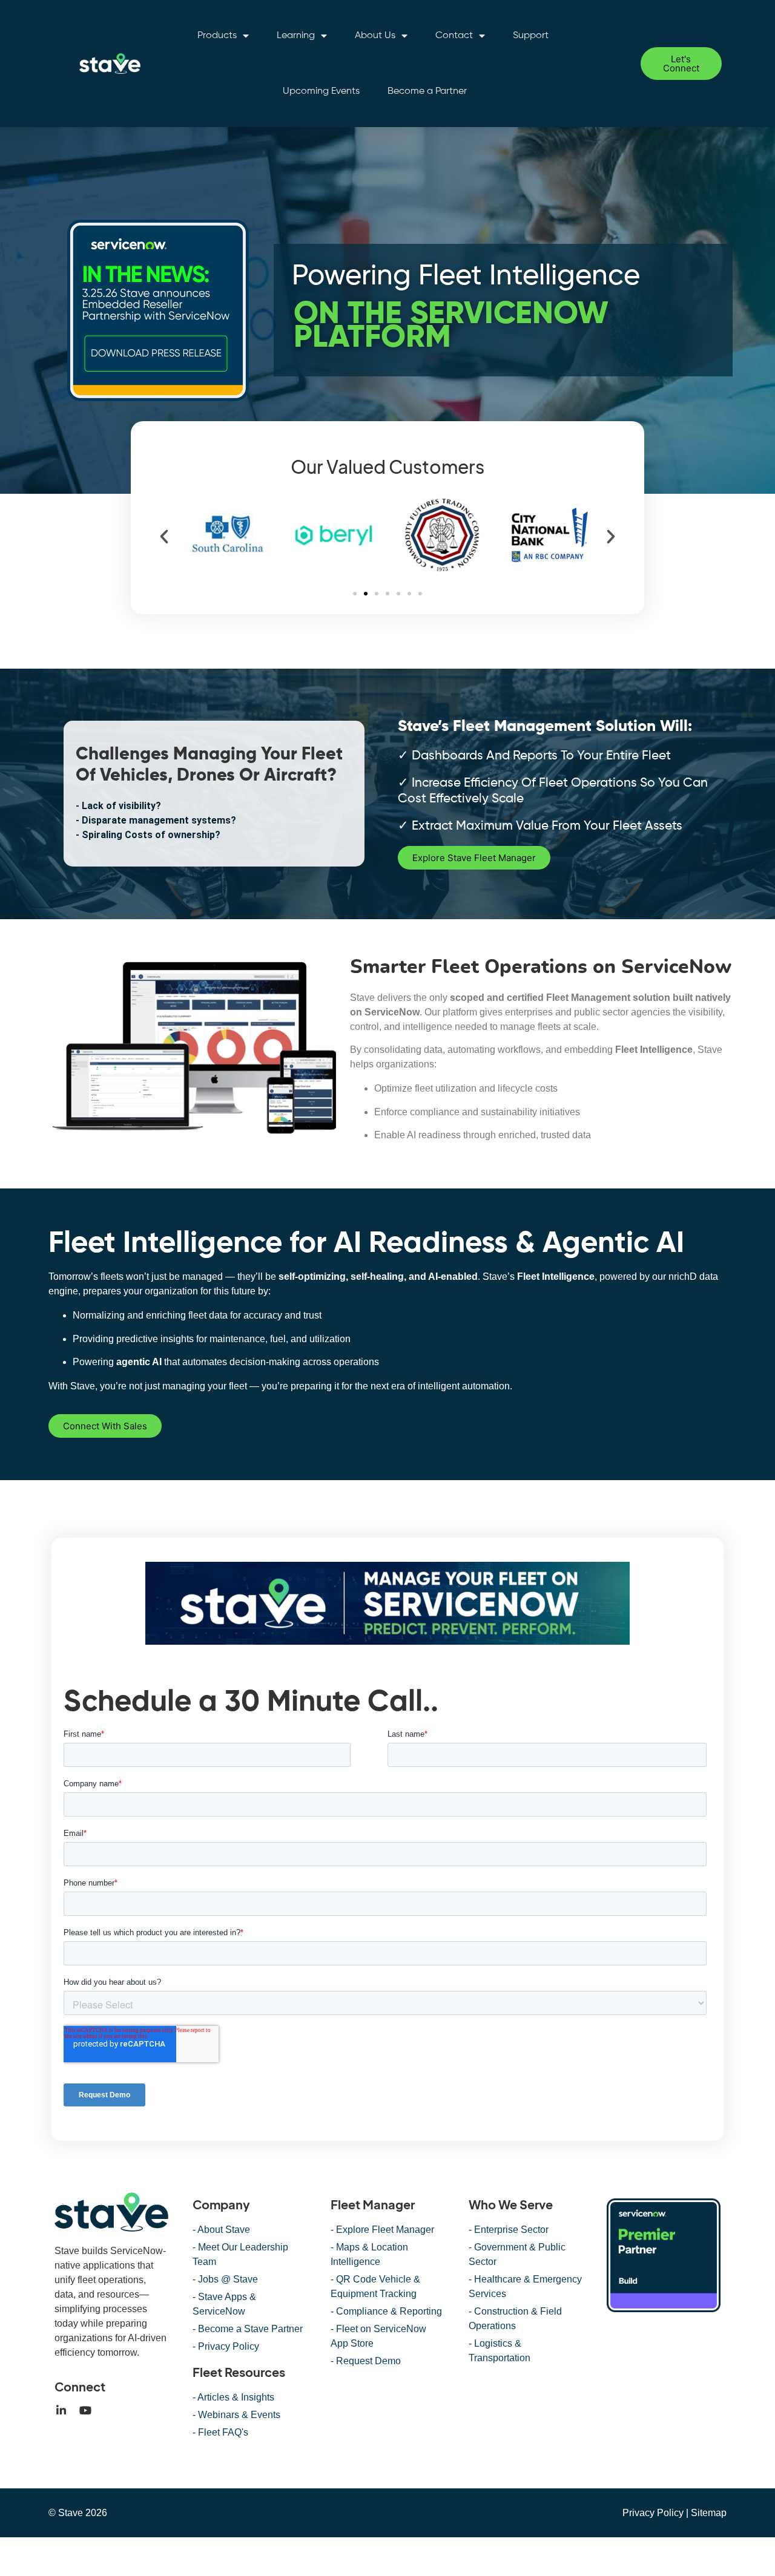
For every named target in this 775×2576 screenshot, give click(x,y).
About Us (375, 36)
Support (531, 36)
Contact (454, 36)
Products (217, 36)
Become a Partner (427, 91)
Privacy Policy (653, 2513)
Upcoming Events (321, 91)
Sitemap (709, 2513)
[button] (164, 537)
